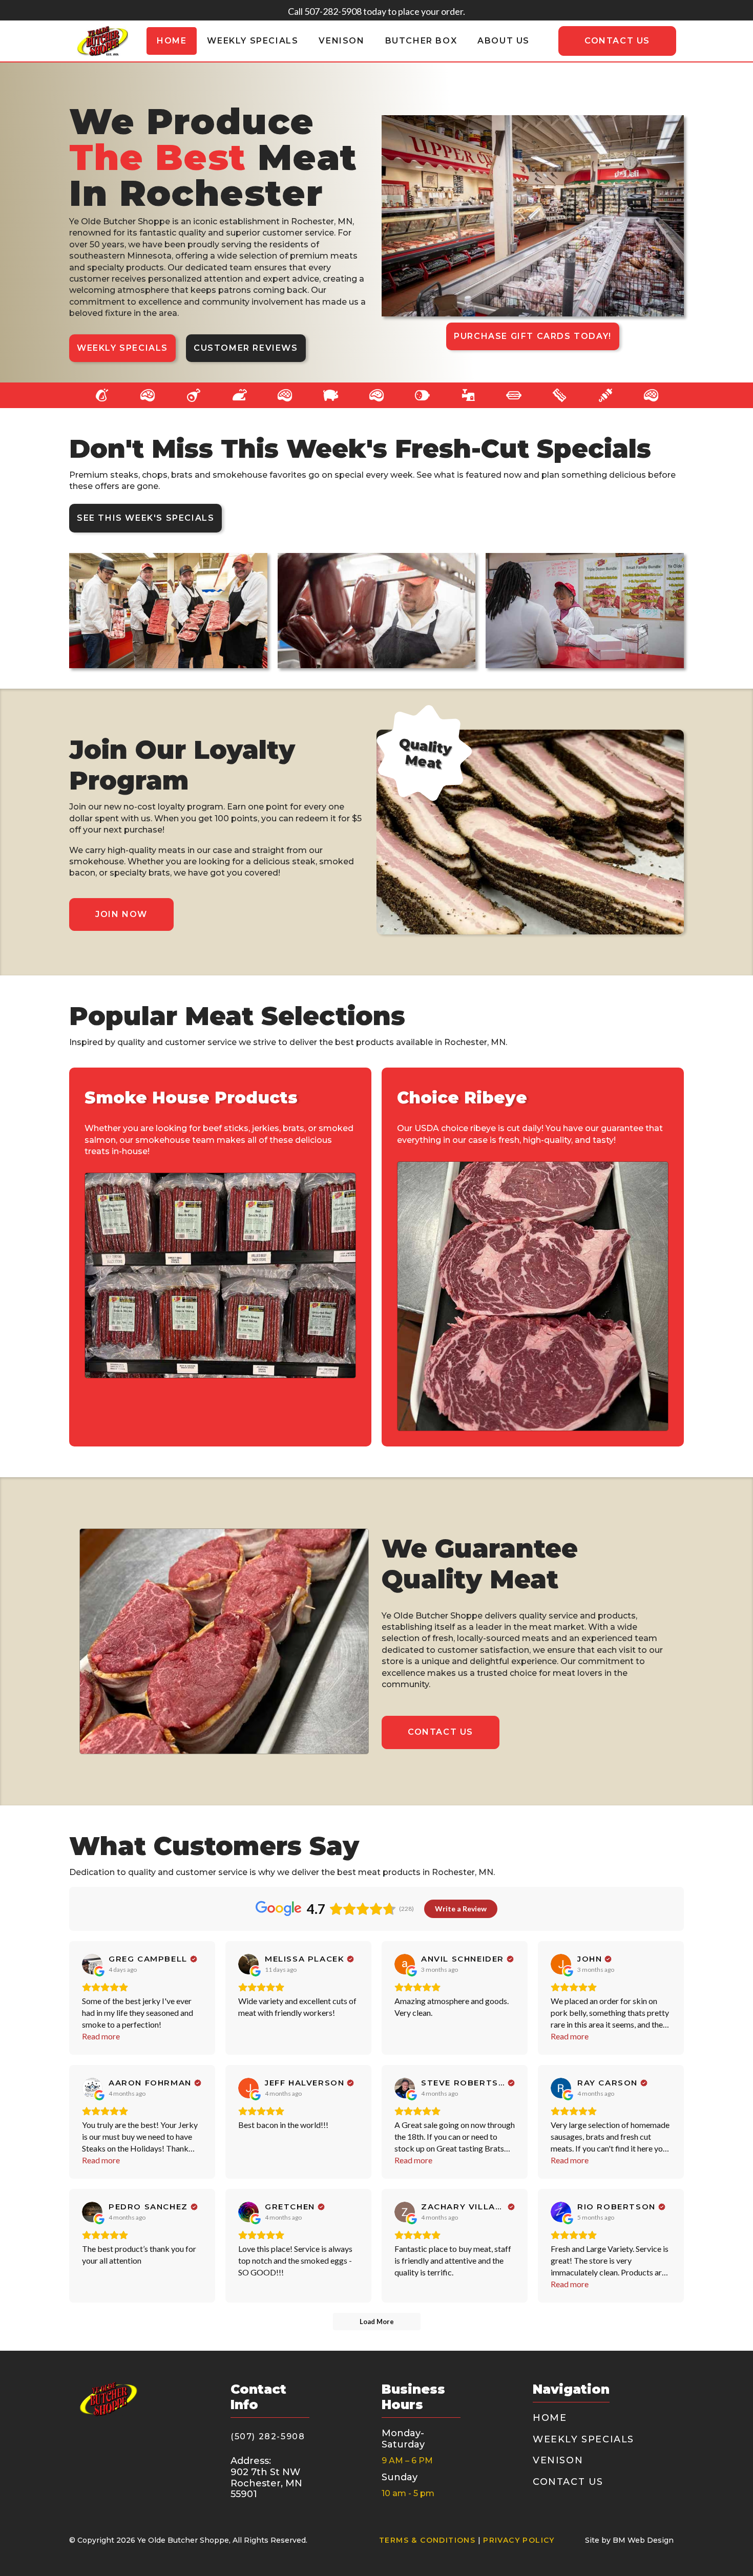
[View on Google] (92, 1964)
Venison (341, 41)
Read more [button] (101, 2036)
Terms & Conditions (427, 2540)
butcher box (421, 41)
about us (504, 41)
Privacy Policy (519, 2540)
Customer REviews (246, 348)
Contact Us (441, 1732)
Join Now (121, 914)
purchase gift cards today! (533, 336)
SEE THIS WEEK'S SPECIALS (145, 518)
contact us (617, 41)
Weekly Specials (122, 348)
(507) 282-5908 (268, 2436)
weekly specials (253, 41)
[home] (102, 41)
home (172, 41)
